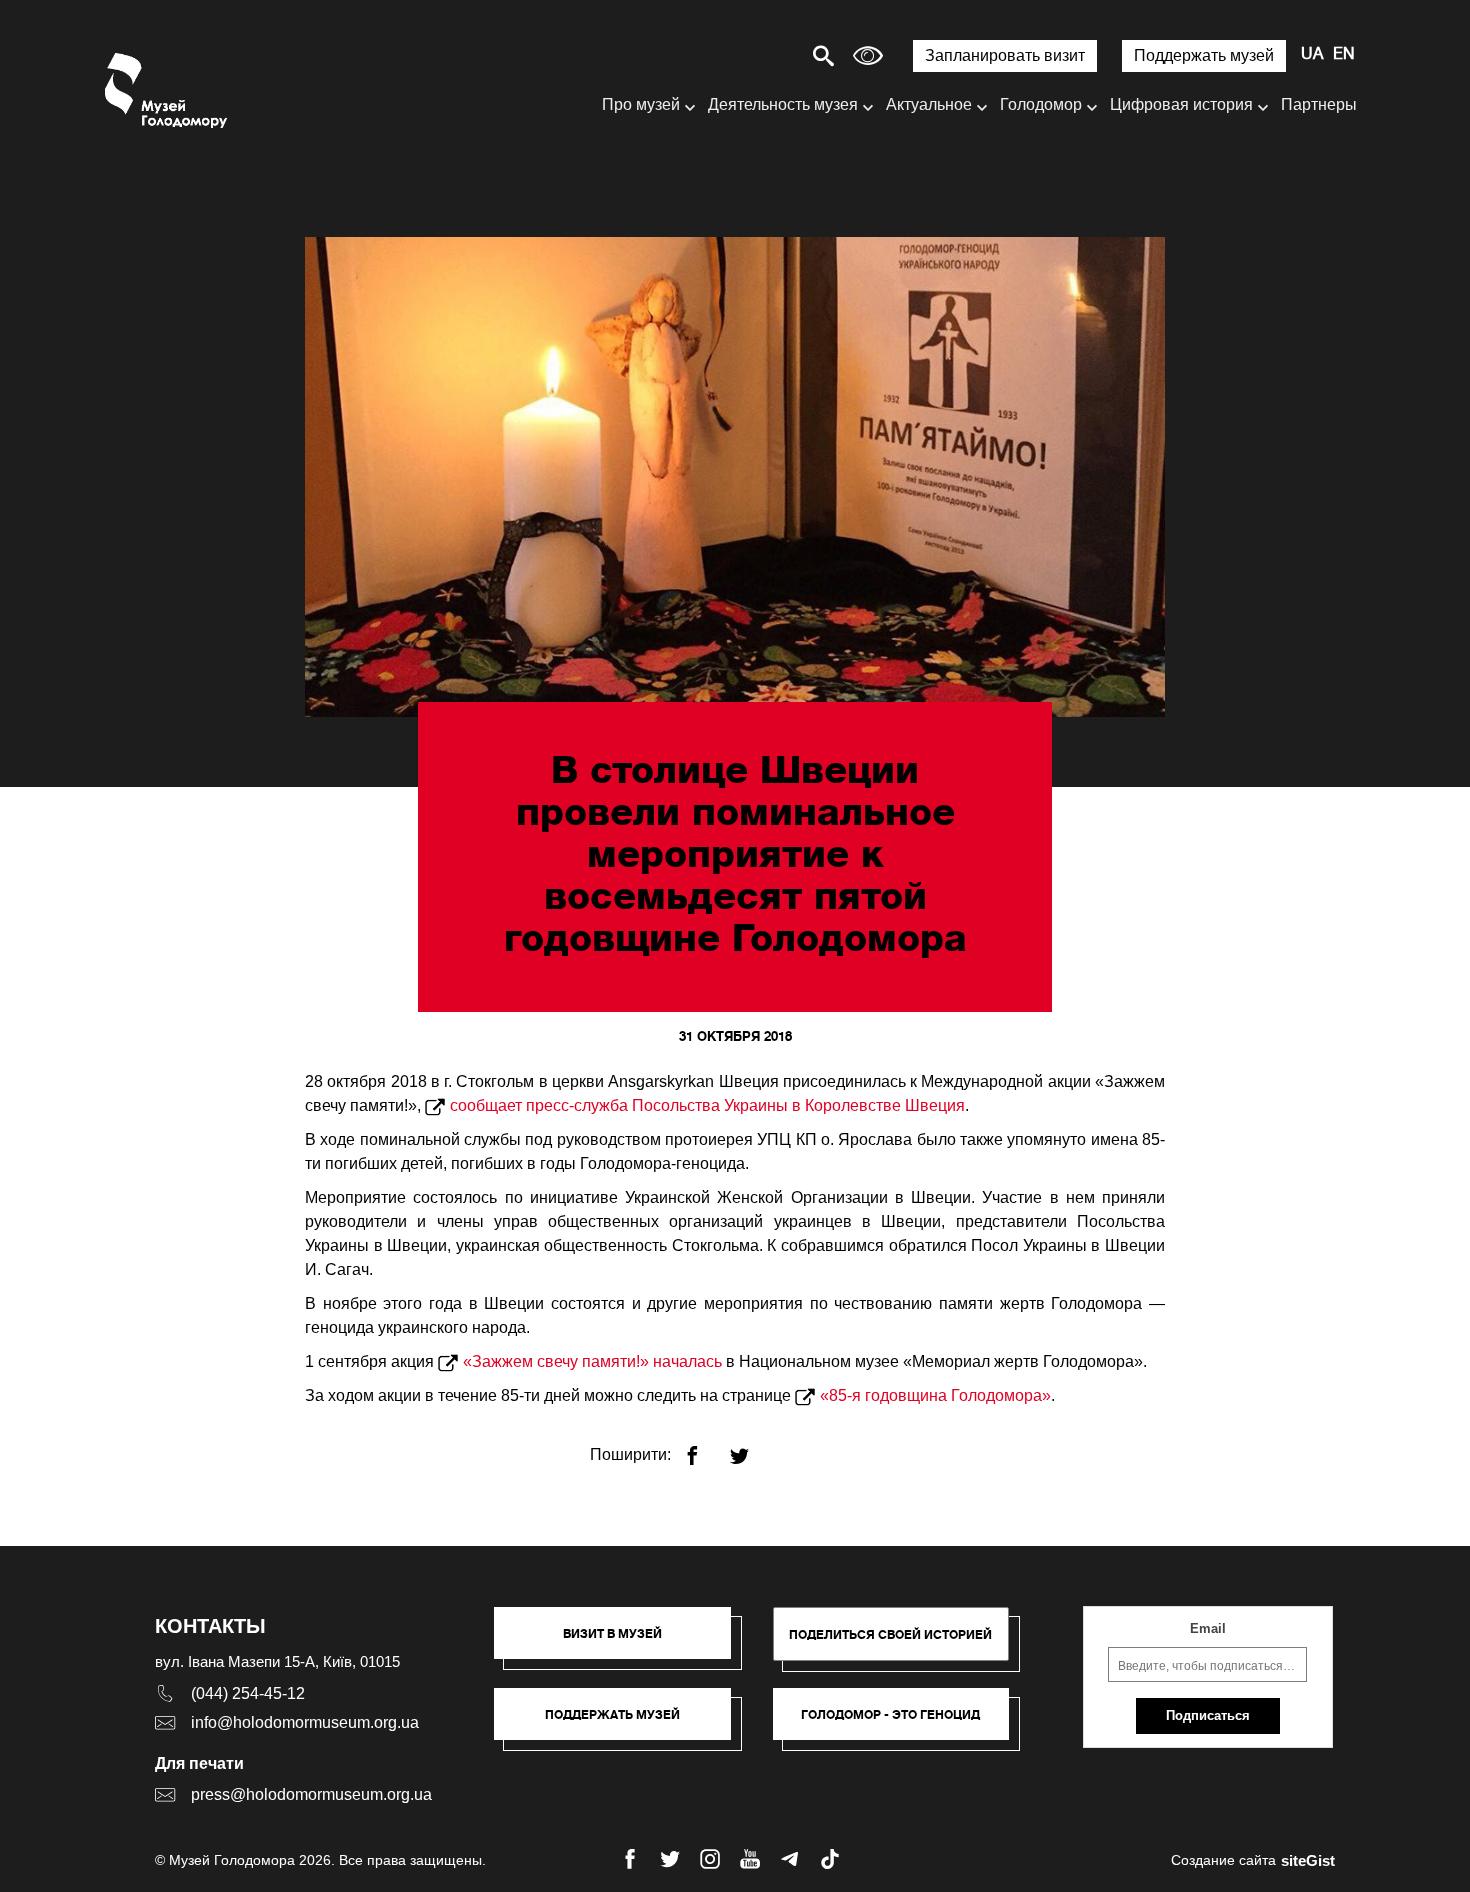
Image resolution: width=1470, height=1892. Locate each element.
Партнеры (1319, 104)
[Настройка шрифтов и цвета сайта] (868, 55)
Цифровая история (1181, 104)
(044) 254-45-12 (248, 1693)
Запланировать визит (1005, 55)
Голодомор (1041, 104)
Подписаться (1208, 1715)
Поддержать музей (1204, 55)
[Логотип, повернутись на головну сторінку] (167, 90)
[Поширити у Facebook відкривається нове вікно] (704, 1447)
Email (1208, 1628)
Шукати (753, 55)
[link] (622, 1724)
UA (1312, 55)
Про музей (641, 104)
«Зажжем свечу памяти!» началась (592, 1361)
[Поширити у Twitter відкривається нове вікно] (751, 1447)
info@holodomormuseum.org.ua (305, 1722)
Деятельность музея (783, 104)
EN (1344, 55)
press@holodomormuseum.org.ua (311, 1794)
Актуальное (929, 104)
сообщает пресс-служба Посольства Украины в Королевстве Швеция (707, 1105)
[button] (622, 1643)
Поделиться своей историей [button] (890, 1634)
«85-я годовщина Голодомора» (935, 1395)
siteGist (1308, 1860)
